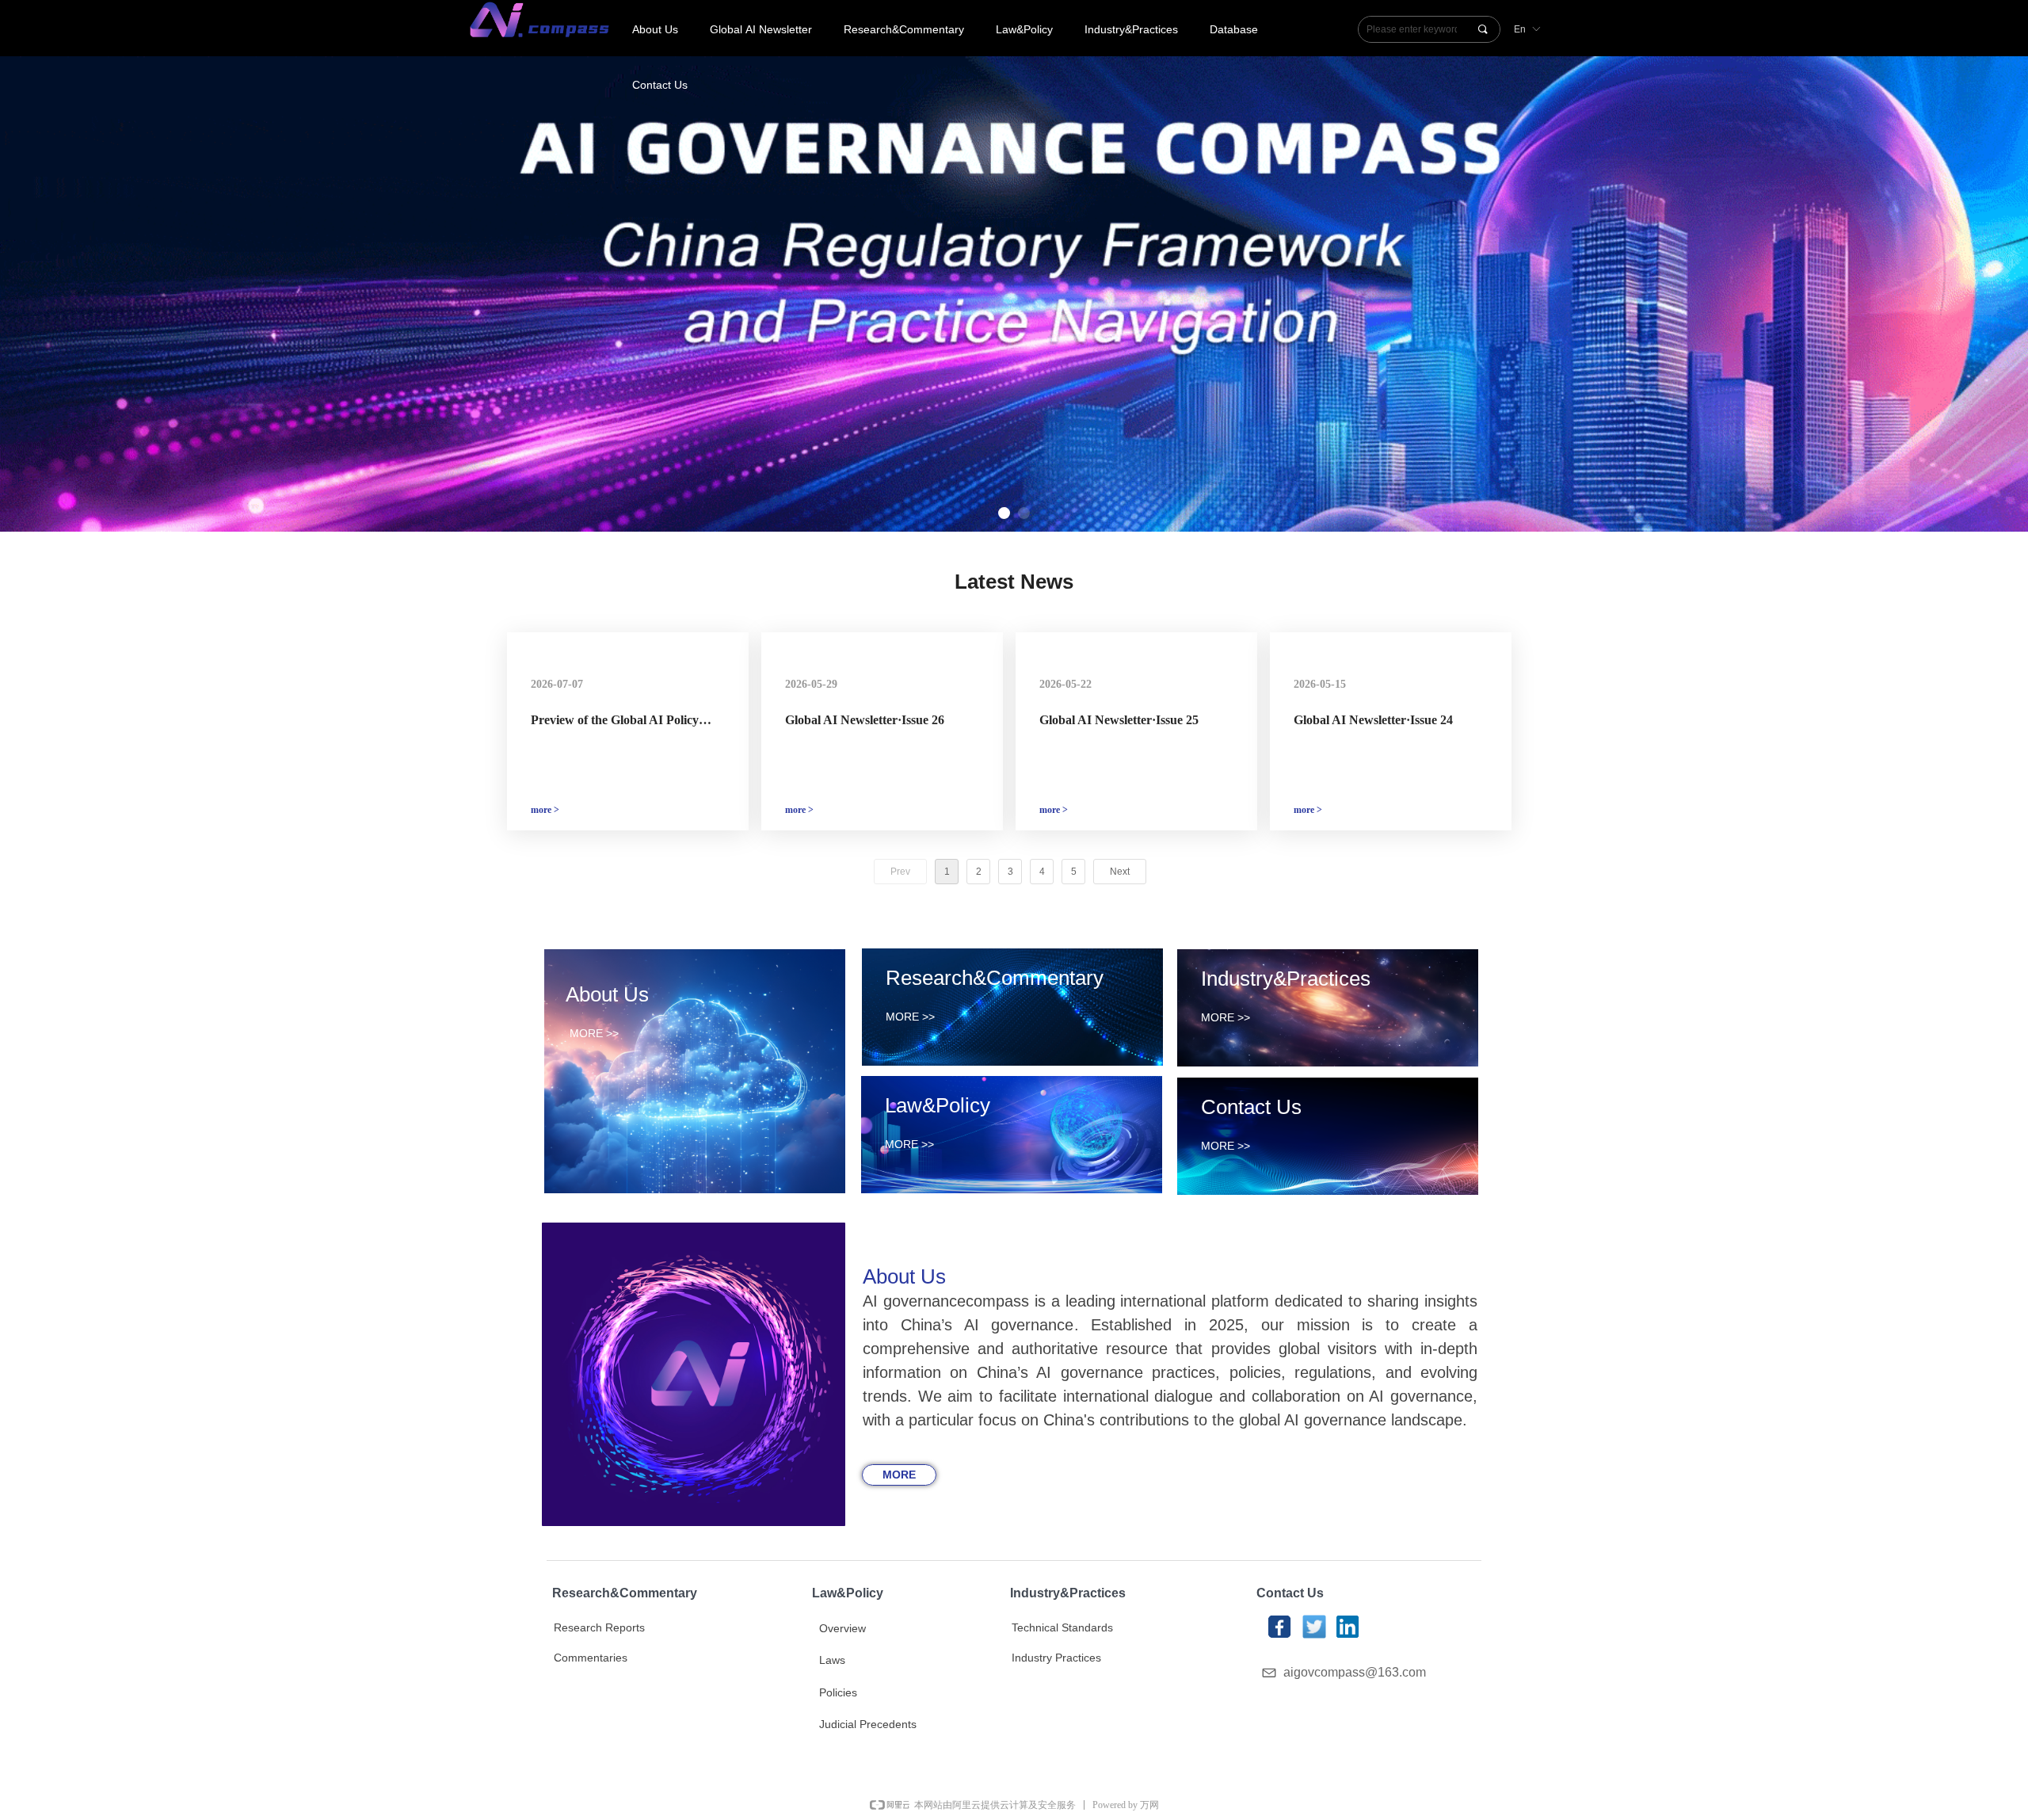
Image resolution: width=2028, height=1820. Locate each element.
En (1520, 29)
